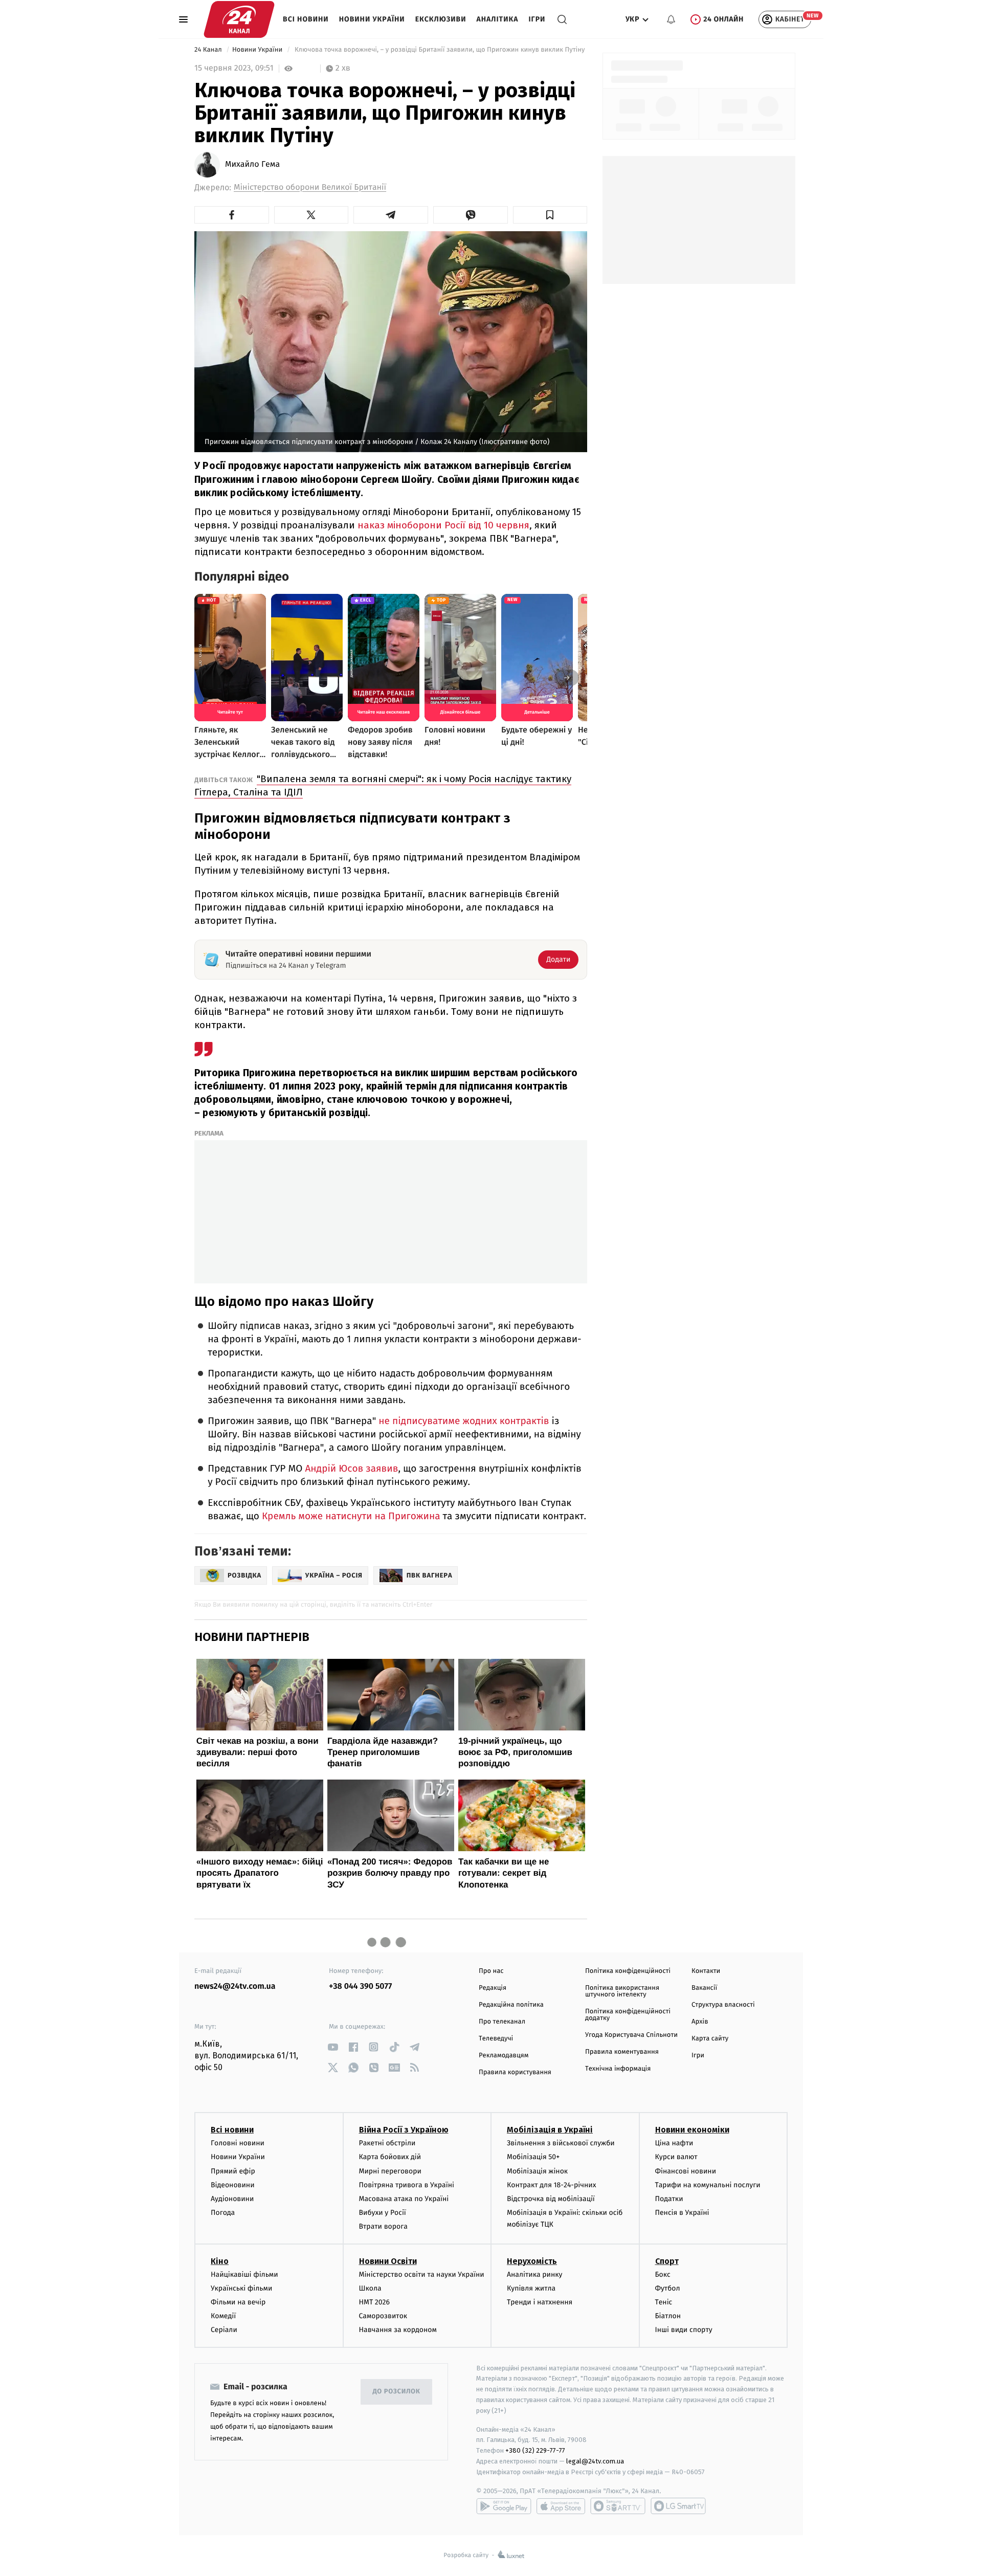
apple (561, 2506)
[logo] (239, 19)
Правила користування (515, 2072)
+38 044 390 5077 (360, 1986)
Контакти (706, 1971)
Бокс (663, 2274)
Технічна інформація (618, 2069)
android (504, 2506)
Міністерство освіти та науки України (422, 2274)
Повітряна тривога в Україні (407, 2185)
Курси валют (676, 2157)
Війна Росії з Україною (404, 2130)
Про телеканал (502, 2022)
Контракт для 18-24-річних (551, 2185)
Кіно (220, 2261)
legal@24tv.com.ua (595, 2461)
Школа (370, 2288)
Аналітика (498, 19)
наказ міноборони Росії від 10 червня (443, 525)
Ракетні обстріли (387, 2143)
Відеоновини (233, 2185)
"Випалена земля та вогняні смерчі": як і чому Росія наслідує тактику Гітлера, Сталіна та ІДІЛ (383, 785)
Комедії (223, 2316)
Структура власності (723, 2005)
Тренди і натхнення (540, 2302)
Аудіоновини (232, 2199)
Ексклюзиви (441, 19)
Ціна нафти (674, 2143)
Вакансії (704, 1988)
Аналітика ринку (534, 2274)
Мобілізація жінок (537, 2171)
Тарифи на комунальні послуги (708, 2185)
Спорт (667, 2261)
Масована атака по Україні (404, 2199)
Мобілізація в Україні (550, 2130)
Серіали (224, 2330)
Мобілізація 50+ (533, 2157)
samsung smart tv (678, 2506)
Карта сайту (710, 2039)
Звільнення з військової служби (561, 2143)
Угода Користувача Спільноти (631, 2035)
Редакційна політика (511, 2005)
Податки (669, 2199)
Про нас (491, 1971)
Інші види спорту (684, 2330)
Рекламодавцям (504, 2056)
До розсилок (397, 2392)
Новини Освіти (388, 2261)
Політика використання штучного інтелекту (622, 1991)
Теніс (664, 2302)
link (333, 2047)
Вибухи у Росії (383, 2213)
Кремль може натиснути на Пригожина (351, 1516)
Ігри (537, 19)
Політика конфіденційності (628, 1971)
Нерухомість (532, 2261)
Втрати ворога (383, 2226)
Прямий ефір (233, 2171)
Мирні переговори (390, 2171)
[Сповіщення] (671, 19)
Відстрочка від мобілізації (551, 2199)
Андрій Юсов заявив (351, 1469)
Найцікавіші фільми (244, 2274)
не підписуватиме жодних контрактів (465, 1421)
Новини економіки (692, 2130)
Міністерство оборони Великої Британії (310, 187)
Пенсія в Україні (682, 2213)
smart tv (618, 2506)
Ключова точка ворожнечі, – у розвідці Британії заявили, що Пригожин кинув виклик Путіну (439, 50)
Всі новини (306, 19)
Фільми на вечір (238, 2302)
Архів (700, 2022)
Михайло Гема (252, 165)
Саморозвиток (383, 2316)
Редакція (493, 1988)
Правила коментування (622, 2052)
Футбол (668, 2288)
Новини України (372, 19)
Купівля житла (531, 2288)
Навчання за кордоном (398, 2330)
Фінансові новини (686, 2171)
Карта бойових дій (390, 2157)
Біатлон (668, 2316)
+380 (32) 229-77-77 (535, 2450)
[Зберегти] (550, 215)
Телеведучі (496, 2039)
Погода (223, 2213)
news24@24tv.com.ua (235, 1986)
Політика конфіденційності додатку (628, 2015)
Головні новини (238, 2143)
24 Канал (209, 50)
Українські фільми (241, 2288)
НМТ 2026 (375, 2302)
